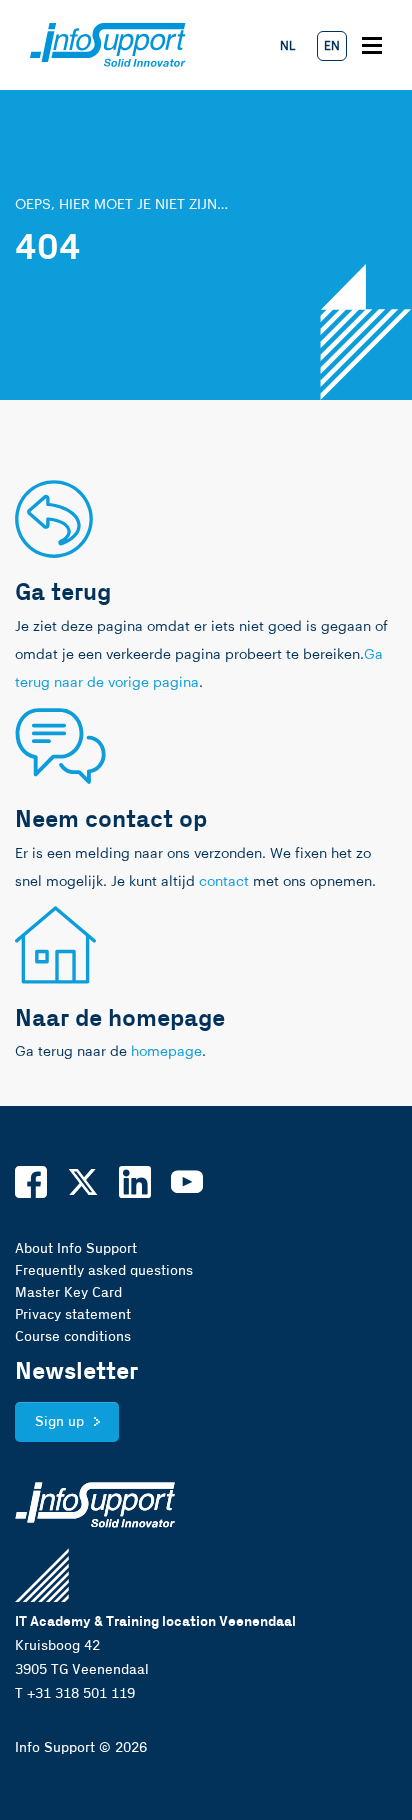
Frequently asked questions (104, 1271)
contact (224, 882)
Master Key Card (68, 1293)
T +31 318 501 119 (75, 1694)
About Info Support (76, 1249)
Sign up (59, 1422)
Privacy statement (73, 1315)
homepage (166, 1052)
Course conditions (73, 1337)
